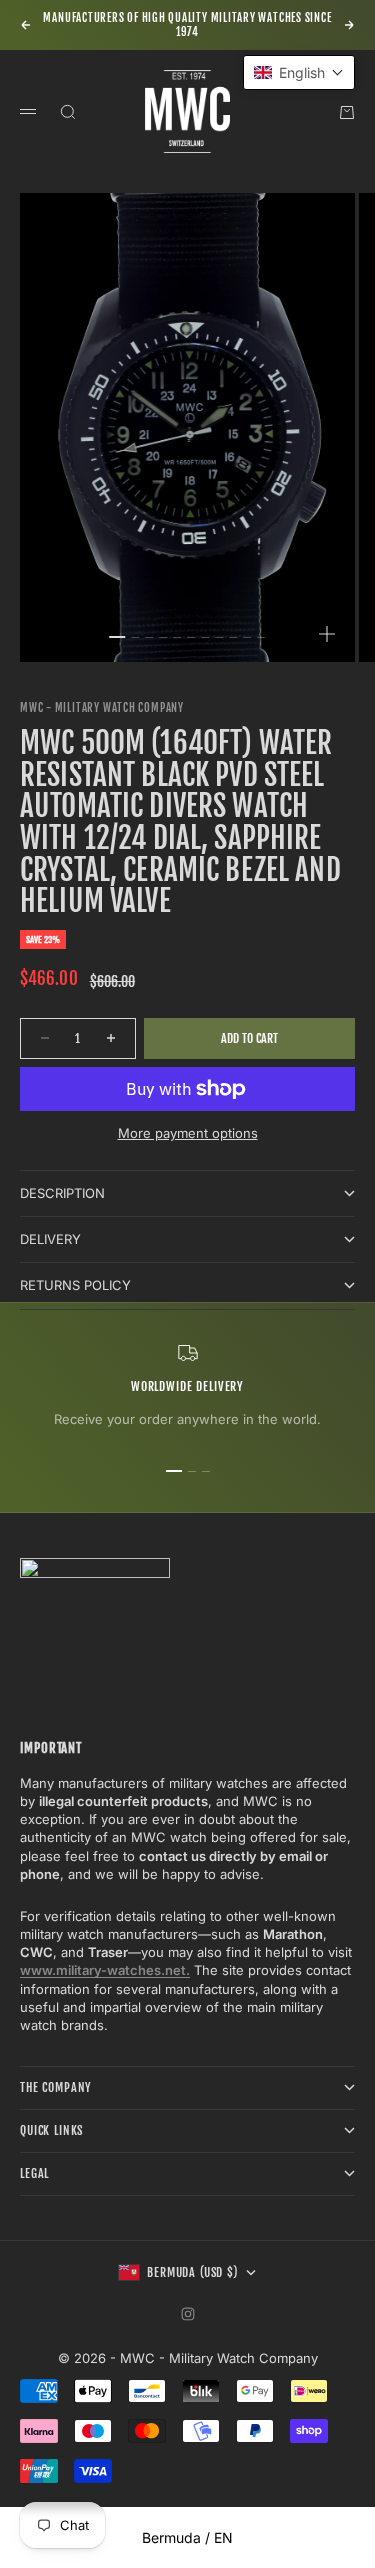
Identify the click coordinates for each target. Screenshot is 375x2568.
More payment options (188, 1133)
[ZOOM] (327, 634)
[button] (299, 72)
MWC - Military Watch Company (102, 708)
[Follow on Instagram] (188, 2314)
